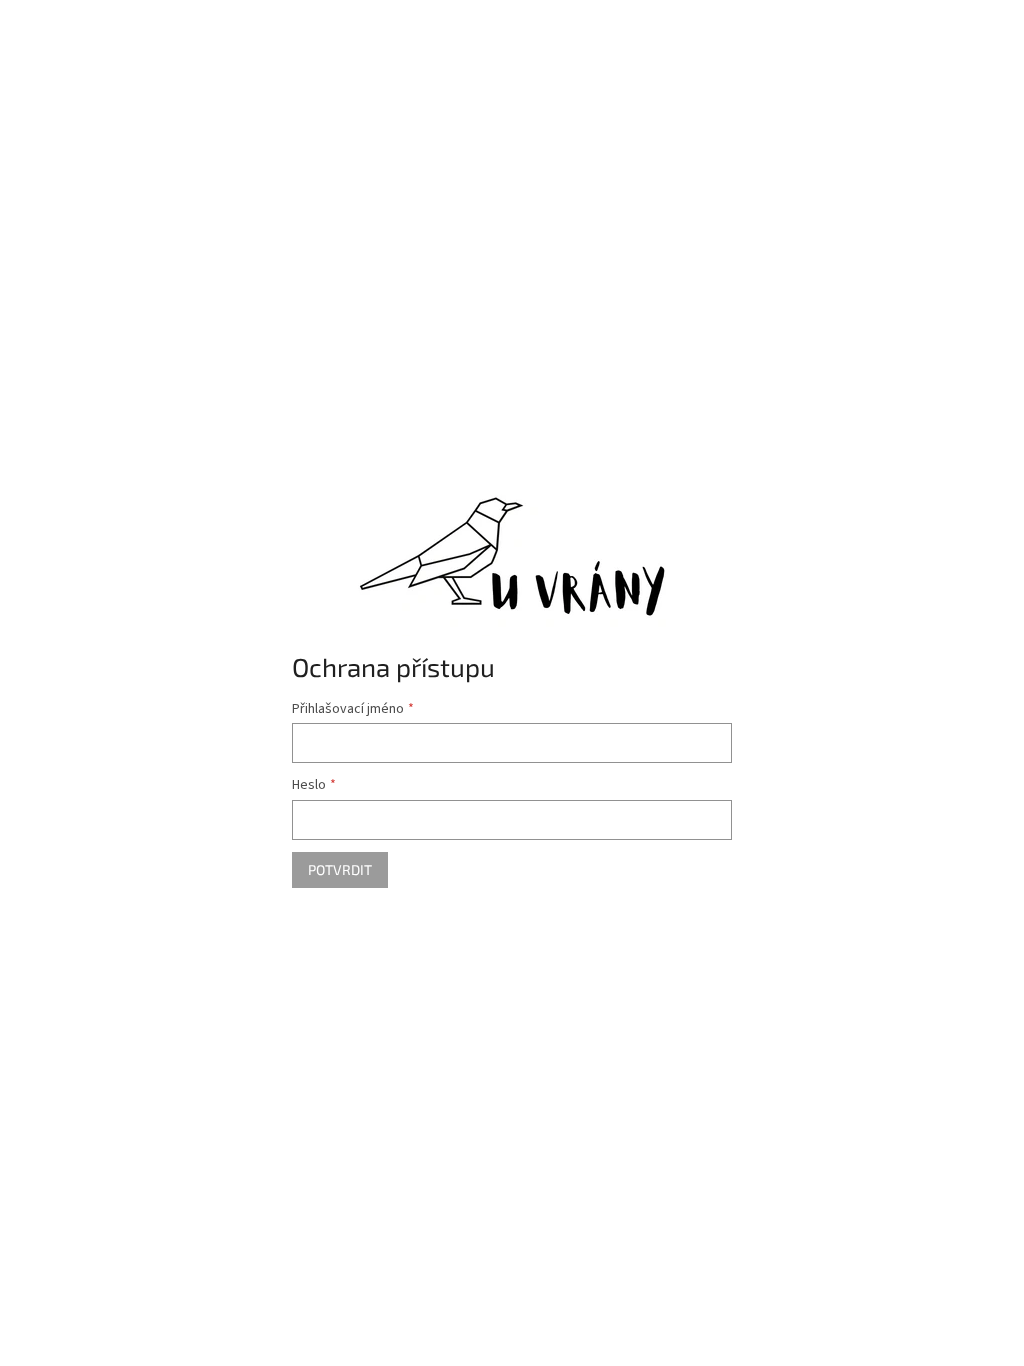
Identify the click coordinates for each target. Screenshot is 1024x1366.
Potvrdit (340, 869)
